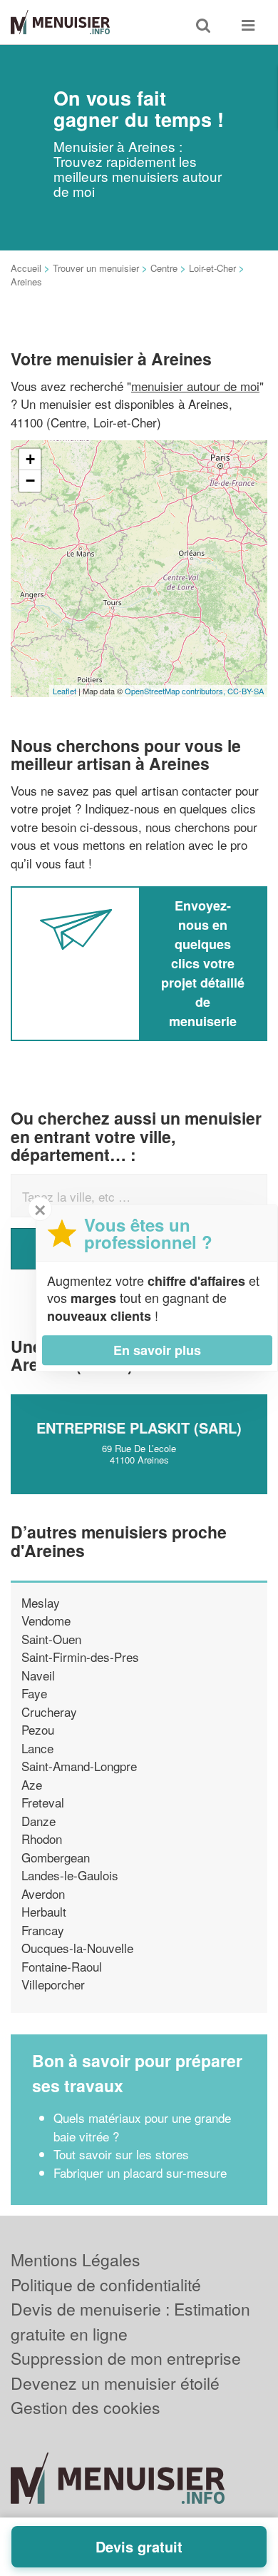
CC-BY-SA (246, 691)
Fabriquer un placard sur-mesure (140, 2172)
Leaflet (65, 691)
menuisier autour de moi (195, 386)
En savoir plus (157, 1350)
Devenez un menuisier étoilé (115, 2383)
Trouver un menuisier (96, 268)
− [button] (30, 481)
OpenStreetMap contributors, (176, 691)
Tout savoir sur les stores (121, 2154)
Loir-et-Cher (212, 268)
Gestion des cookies (86, 2407)
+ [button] (30, 459)
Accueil (26, 268)
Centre (164, 268)
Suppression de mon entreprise (126, 2358)
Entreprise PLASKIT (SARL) (139, 1428)
